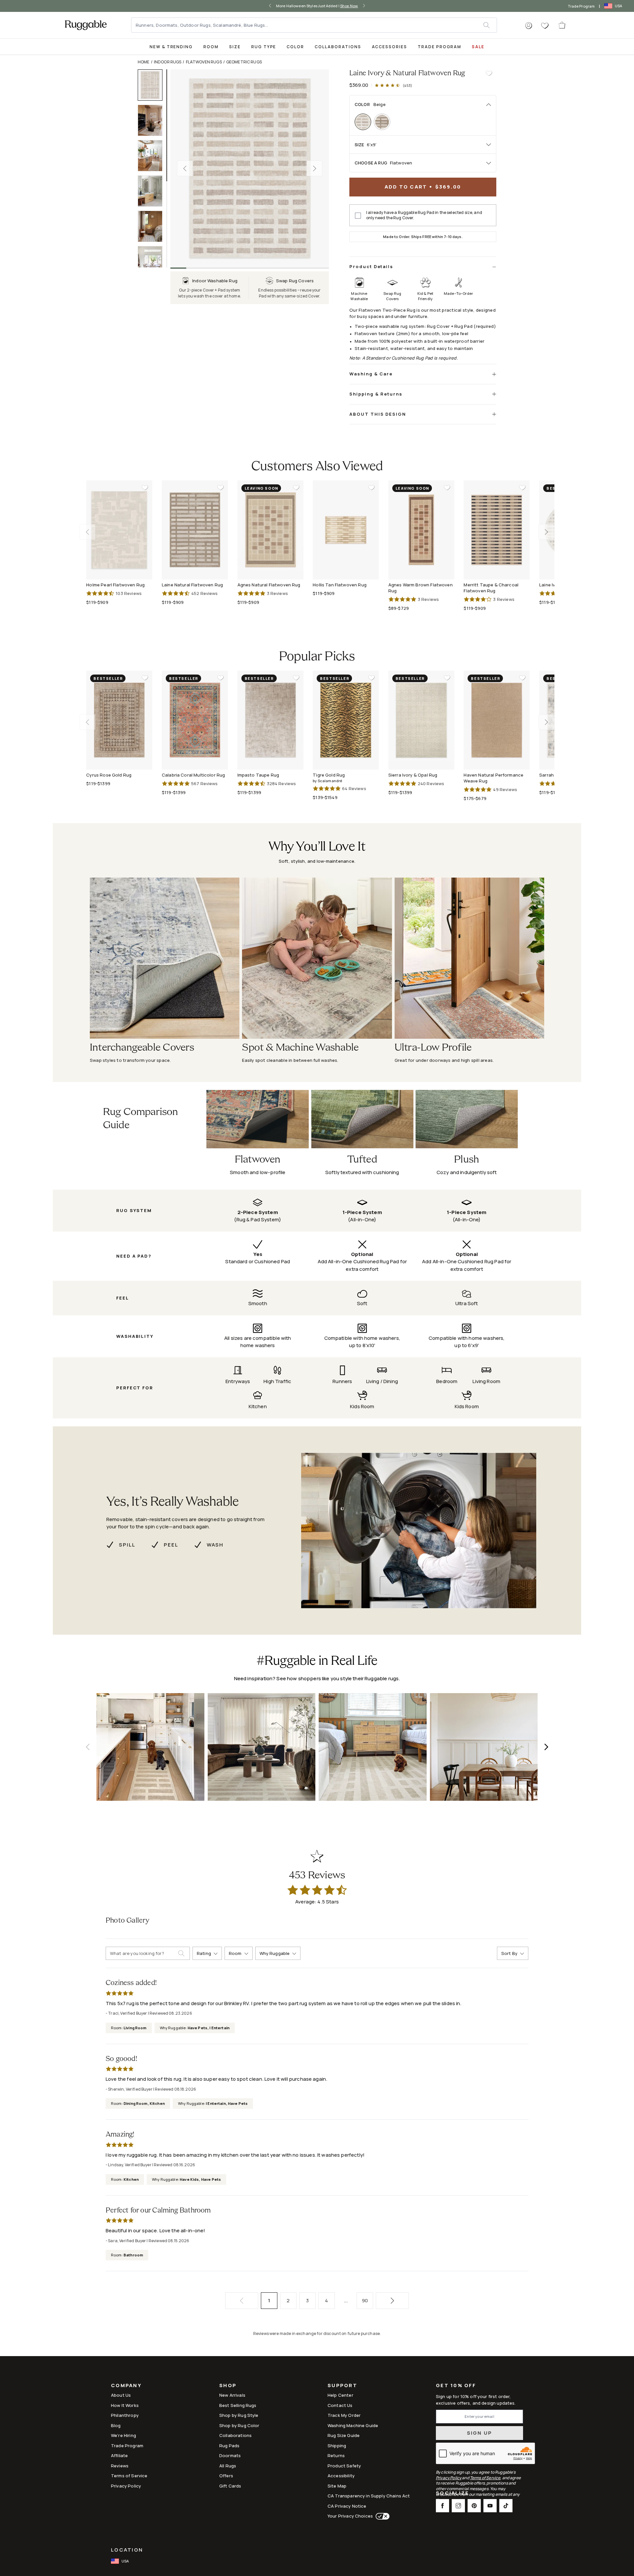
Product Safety (344, 2466)
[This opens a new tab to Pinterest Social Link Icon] (474, 2506)
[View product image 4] (153, 191)
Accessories (389, 47)
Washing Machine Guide (353, 2425)
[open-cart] (562, 25)
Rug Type (264, 47)
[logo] (86, 25)
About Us (121, 2395)
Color (295, 47)
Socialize (452, 2494)
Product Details (371, 266)
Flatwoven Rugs (204, 62)
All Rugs (228, 2466)
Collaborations (338, 47)
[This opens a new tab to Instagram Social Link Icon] (458, 2506)
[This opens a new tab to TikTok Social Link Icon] (506, 2506)
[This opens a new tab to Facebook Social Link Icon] (442, 2506)
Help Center (340, 2395)
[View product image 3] (153, 156)
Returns (336, 2455)
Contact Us (340, 2405)
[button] (529, 26)
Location (127, 2550)
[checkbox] (358, 216)
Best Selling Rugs (238, 2405)
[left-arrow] (270, 6)
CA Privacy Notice (347, 2506)
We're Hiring (123, 2435)
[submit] (490, 25)
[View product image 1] (153, 85)
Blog (116, 2425)
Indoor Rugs (168, 62)
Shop (228, 2386)
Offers (226, 2476)
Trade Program (581, 6)
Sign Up (480, 2433)
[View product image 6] (153, 262)
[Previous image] (185, 168)
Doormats (230, 2455)
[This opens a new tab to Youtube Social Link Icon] (490, 2506)
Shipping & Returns (376, 394)
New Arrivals (232, 2395)
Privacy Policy (126, 2486)
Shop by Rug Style (239, 2415)
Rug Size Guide (344, 2435)
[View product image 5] (153, 226)
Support (342, 2386)
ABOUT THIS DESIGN (378, 414)
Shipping (337, 2446)
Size (235, 47)
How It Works (125, 2405)
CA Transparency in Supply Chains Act (369, 2496)
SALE (478, 47)
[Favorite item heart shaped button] (489, 73)
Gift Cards (230, 2486)
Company (126, 2386)
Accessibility (341, 2476)
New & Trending (171, 47)
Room (211, 47)
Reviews (120, 2466)
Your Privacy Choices (350, 2516)
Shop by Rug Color (239, 2425)
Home (144, 62)
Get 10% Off (456, 2386)
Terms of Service (129, 2476)
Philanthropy (125, 2415)
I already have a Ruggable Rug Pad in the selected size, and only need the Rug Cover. (424, 215)
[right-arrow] (364, 6)
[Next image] (314, 168)
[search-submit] (184, 1953)
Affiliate (119, 2455)
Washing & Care (371, 374)
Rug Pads (229, 2446)
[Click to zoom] (250, 168)
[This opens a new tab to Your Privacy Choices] (381, 2516)
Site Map (337, 2486)
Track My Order (344, 2415)
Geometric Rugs (244, 62)
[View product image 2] (153, 120)
